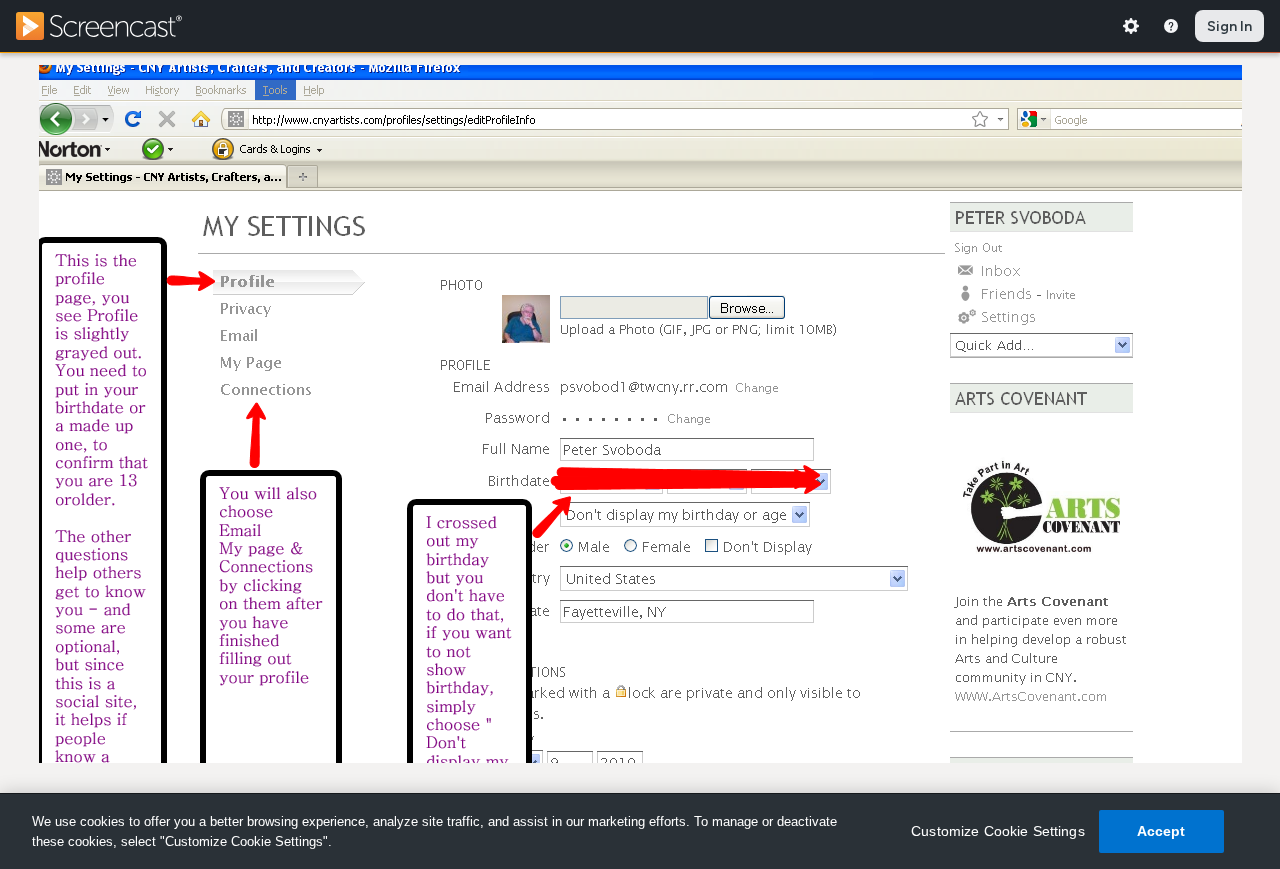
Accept (1161, 831)
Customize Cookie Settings (998, 831)
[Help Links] (1171, 26)
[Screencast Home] (112, 26)
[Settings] (1131, 26)
